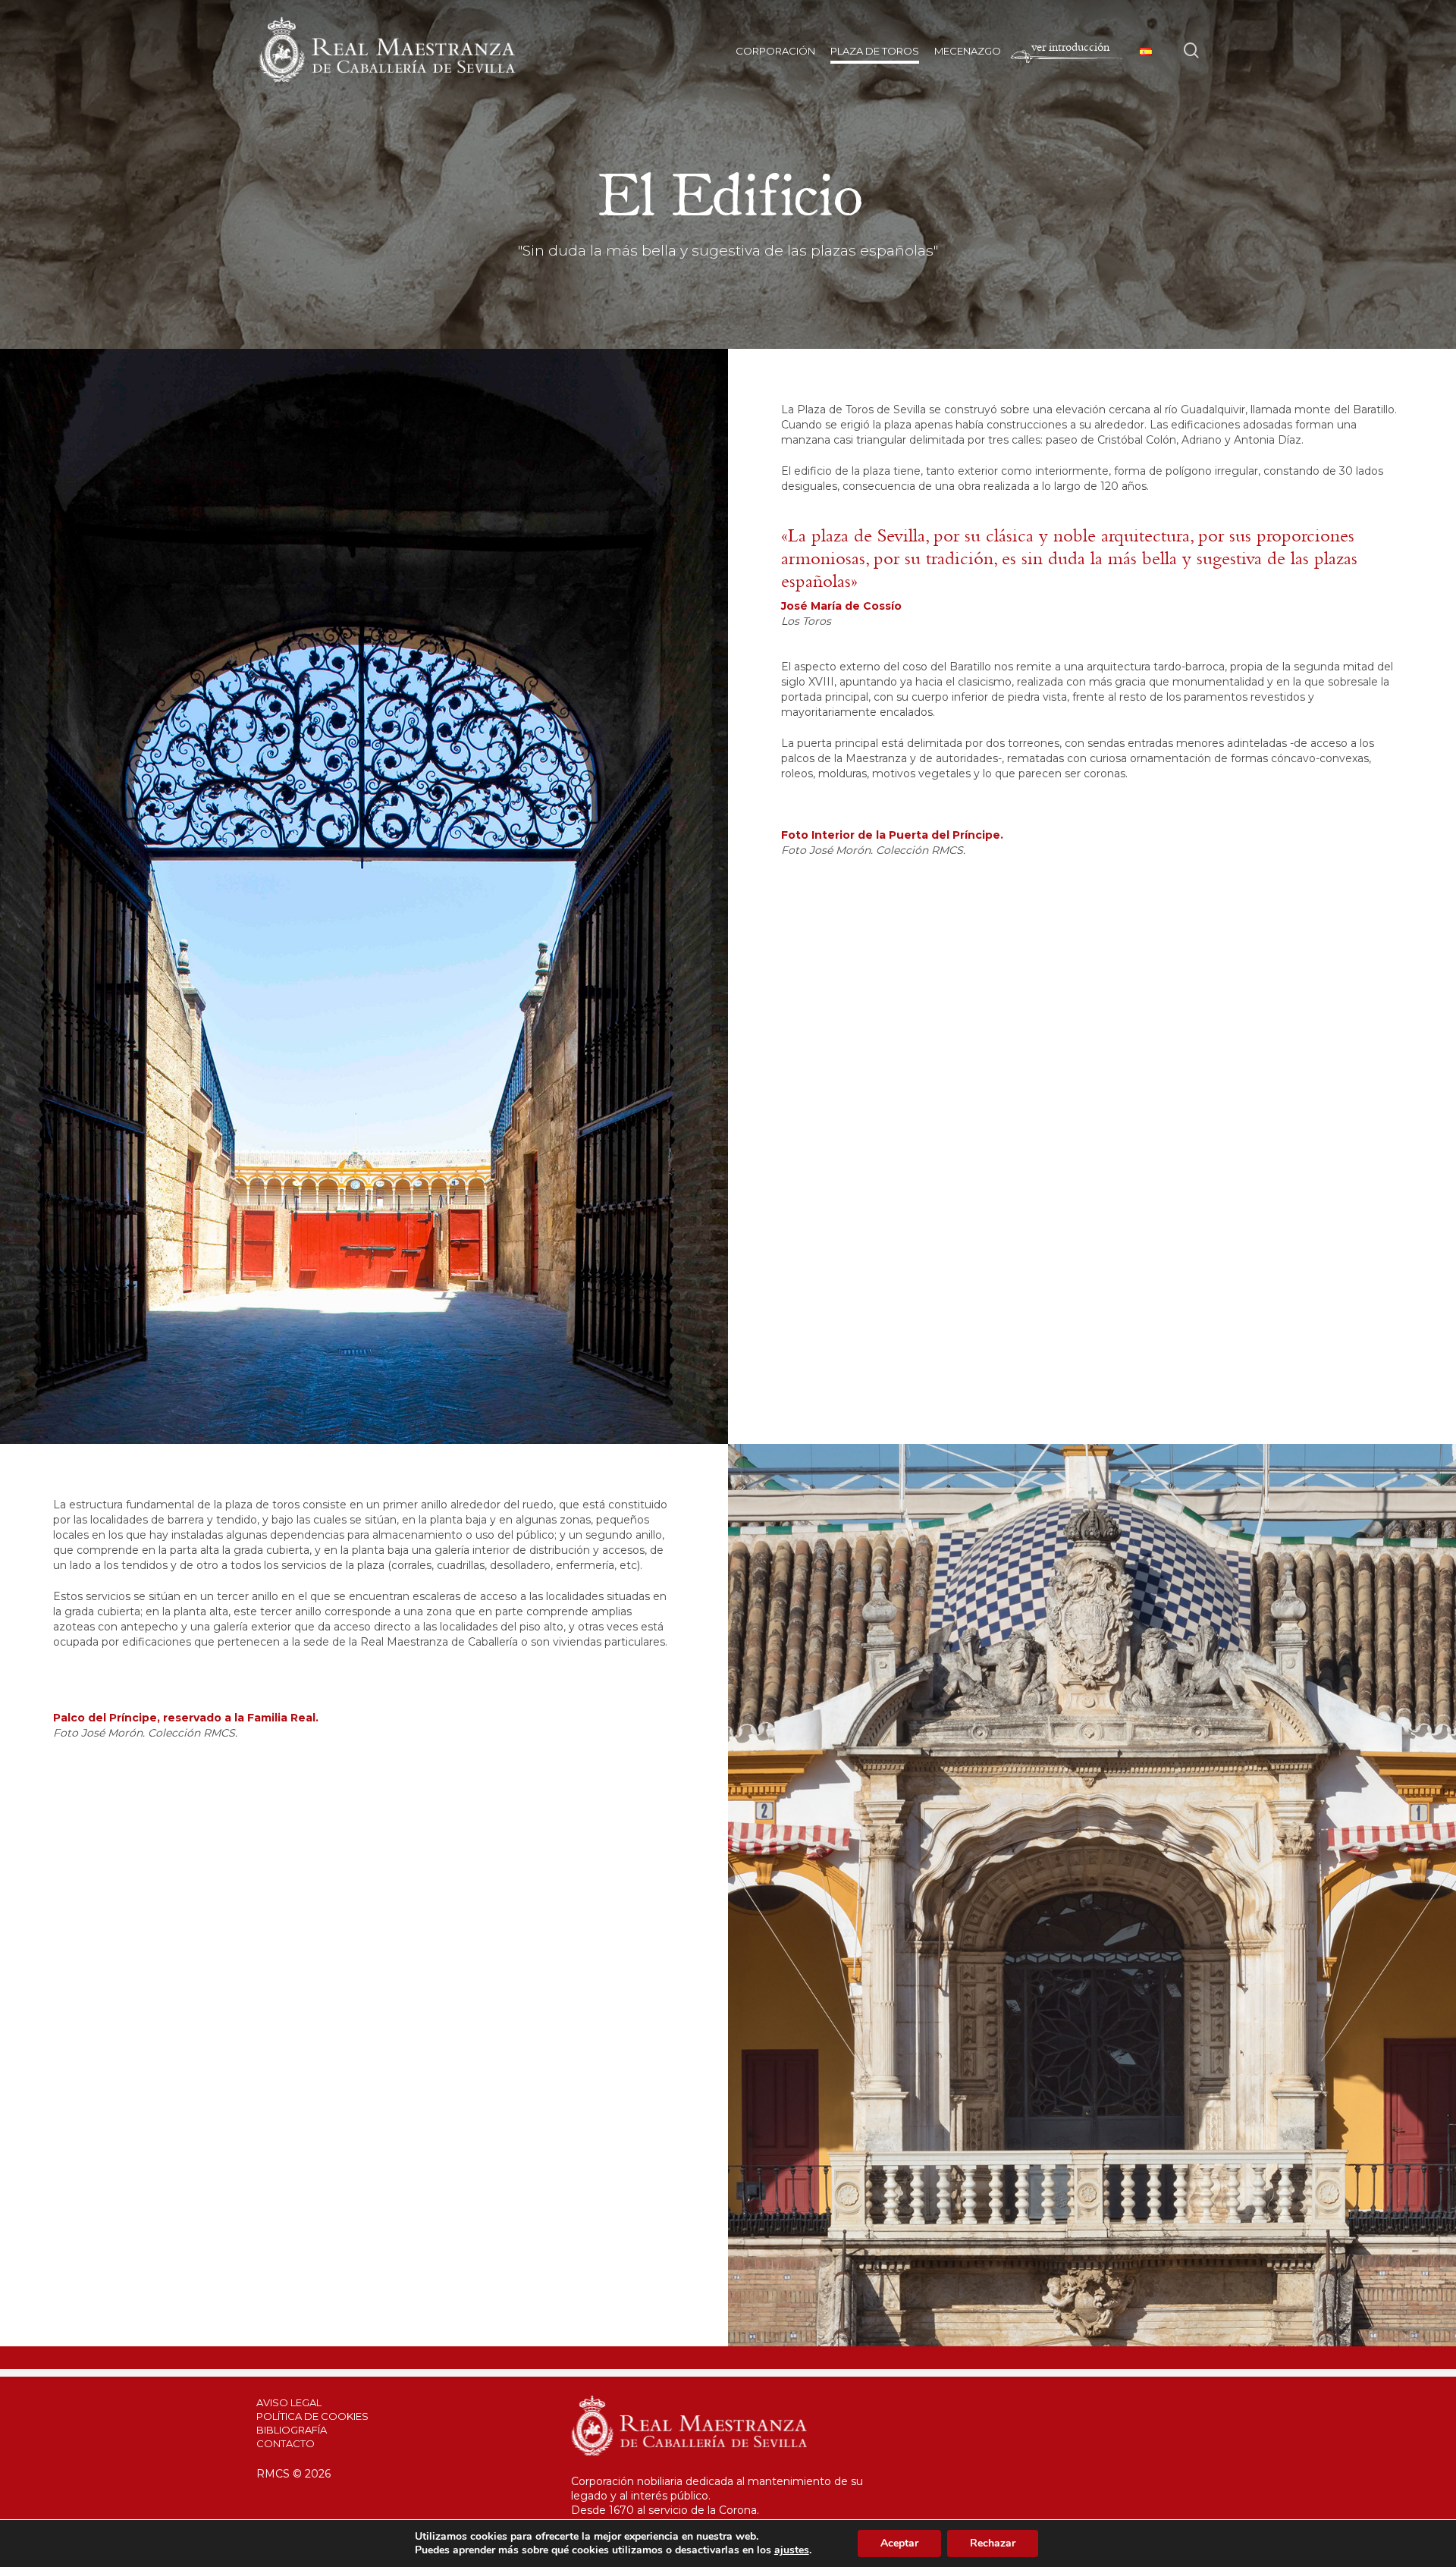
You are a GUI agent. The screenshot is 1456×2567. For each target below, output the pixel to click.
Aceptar (899, 2543)
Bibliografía (292, 2430)
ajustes (792, 2550)
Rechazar (993, 2543)
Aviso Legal (289, 2402)
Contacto (286, 2443)
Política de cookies (312, 2416)
